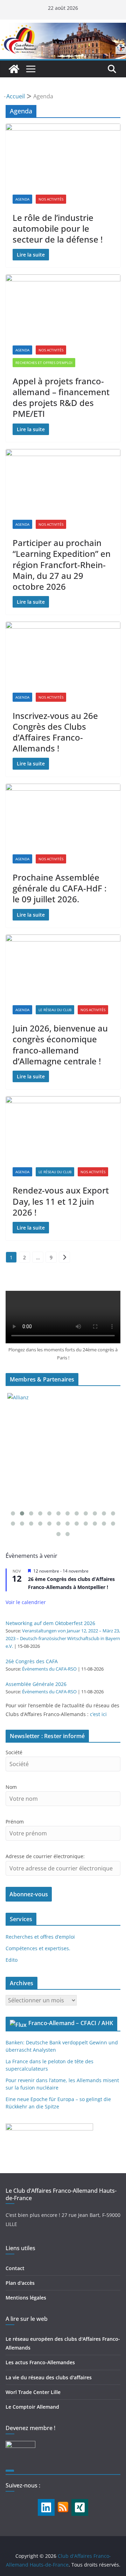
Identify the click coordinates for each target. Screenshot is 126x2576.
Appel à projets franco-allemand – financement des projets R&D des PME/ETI (61, 397)
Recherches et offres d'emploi (44, 363)
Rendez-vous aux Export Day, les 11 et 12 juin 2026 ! (61, 1201)
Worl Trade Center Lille (33, 2392)
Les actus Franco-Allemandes (40, 2362)
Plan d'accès (20, 2283)
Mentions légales (26, 2298)
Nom (11, 1787)
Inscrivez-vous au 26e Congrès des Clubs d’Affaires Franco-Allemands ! (55, 732)
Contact (15, 2268)
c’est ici (98, 1714)
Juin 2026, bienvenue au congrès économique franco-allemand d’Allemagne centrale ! (60, 1045)
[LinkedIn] (46, 2507)
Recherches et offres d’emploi (40, 1937)
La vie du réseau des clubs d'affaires (49, 2377)
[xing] (80, 2507)
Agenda (22, 199)
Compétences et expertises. (38, 1948)
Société (14, 1752)
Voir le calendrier (26, 1602)
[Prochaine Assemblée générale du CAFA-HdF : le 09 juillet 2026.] (63, 815)
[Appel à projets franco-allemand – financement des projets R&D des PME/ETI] (63, 306)
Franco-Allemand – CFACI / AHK (71, 2023)
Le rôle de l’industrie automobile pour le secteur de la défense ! (58, 228)
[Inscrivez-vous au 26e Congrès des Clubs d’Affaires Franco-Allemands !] (63, 653)
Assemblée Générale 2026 (36, 1684)
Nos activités (51, 199)
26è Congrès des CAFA (32, 1661)
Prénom (15, 1822)
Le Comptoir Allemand (32, 2407)
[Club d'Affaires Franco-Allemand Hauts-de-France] (63, 28)
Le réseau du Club (55, 1010)
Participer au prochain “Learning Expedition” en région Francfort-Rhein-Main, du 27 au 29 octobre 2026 (62, 565)
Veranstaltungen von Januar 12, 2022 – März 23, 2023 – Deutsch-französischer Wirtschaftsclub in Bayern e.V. (63, 1639)
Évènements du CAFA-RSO (49, 1669)
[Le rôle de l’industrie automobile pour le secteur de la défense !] (63, 155)
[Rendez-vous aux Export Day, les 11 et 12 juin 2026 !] (63, 1128)
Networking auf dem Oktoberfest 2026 (50, 1623)
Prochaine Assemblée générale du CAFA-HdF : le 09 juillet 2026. (59, 888)
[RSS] (63, 2504)
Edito (12, 1960)
